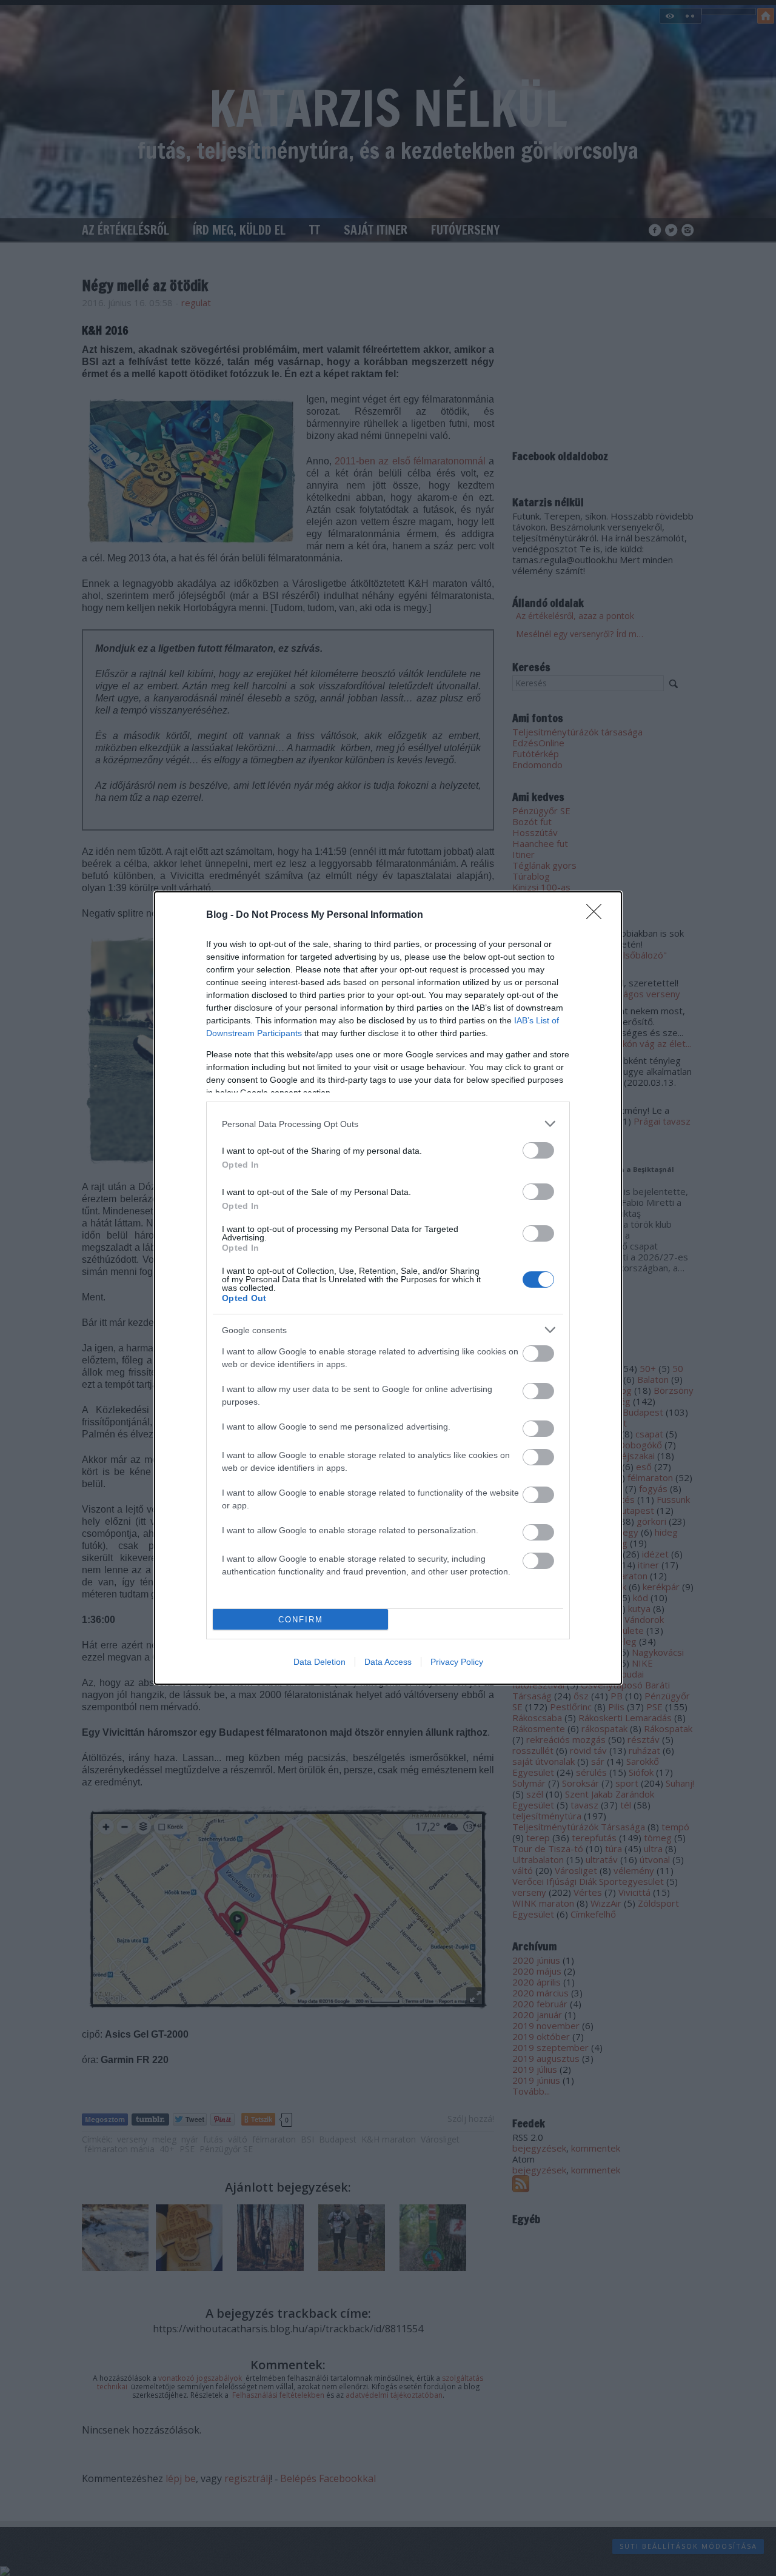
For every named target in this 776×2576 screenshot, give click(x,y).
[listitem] (388, 1124)
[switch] (538, 1150)
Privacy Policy (457, 1662)
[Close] (598, 915)
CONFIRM (301, 1620)
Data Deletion (319, 1662)
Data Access (388, 1662)
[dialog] (388, 1288)
